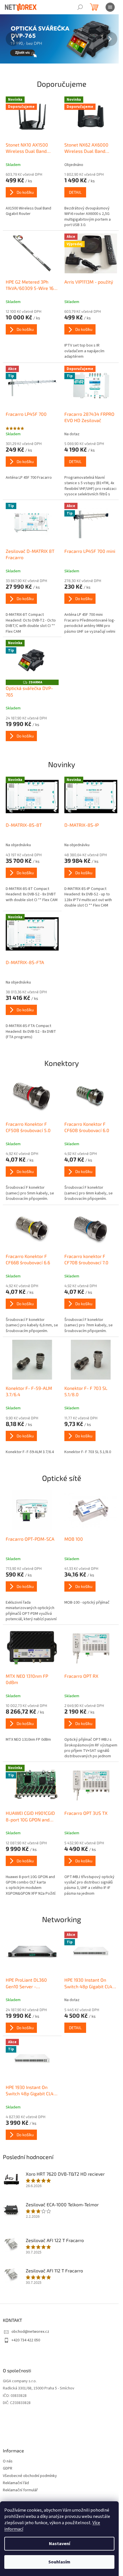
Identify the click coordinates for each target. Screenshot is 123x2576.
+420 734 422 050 (26, 2340)
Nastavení (59, 2544)
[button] (9, 39)
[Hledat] (80, 7)
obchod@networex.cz (30, 2332)
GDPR (8, 2469)
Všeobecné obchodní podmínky (30, 2476)
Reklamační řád (16, 2483)
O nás (8, 2461)
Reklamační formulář (20, 2490)
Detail (75, 192)
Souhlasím (59, 2562)
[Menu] (110, 7)
